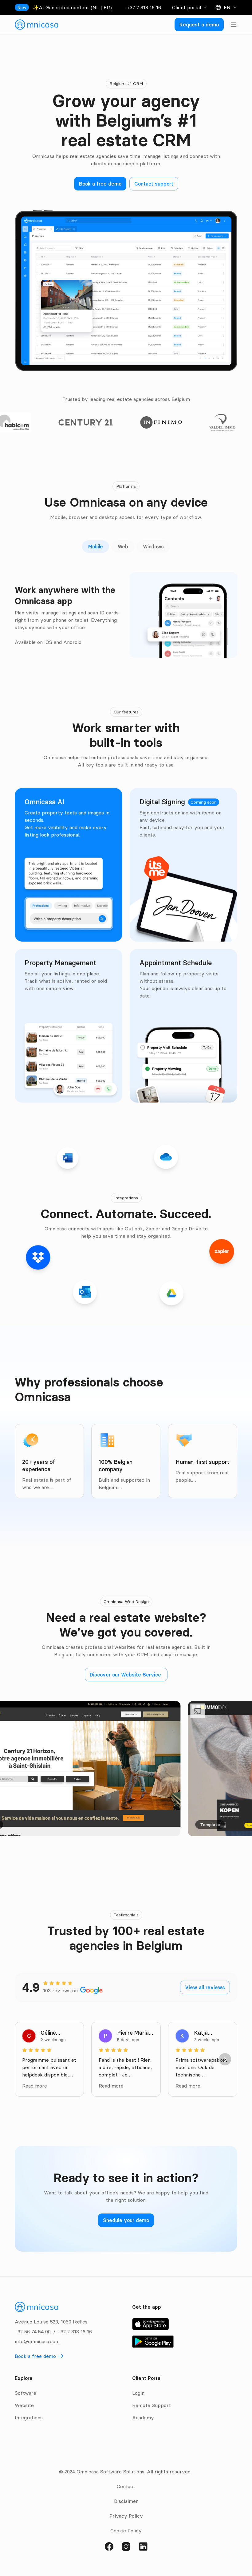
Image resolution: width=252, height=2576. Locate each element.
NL (96, 7)
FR (107, 7)
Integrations (29, 2417)
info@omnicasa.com (37, 2341)
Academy (143, 2417)
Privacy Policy (126, 2516)
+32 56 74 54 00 (33, 2331)
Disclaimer (126, 2501)
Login (138, 2393)
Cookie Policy (126, 2531)
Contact (126, 2486)
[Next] (225, 2059)
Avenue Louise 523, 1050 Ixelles (51, 2322)
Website (24, 2405)
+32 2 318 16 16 (144, 7)
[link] (37, 25)
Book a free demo (35, 2356)
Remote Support (152, 2405)
